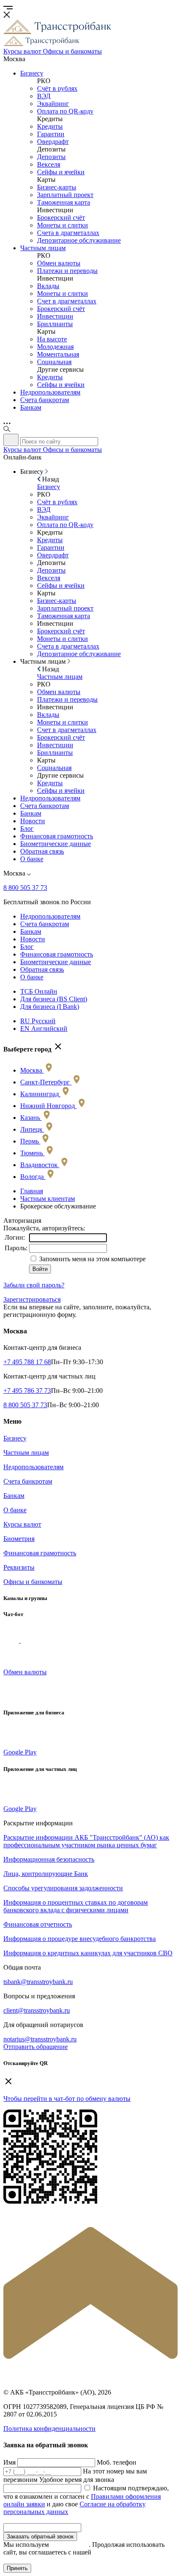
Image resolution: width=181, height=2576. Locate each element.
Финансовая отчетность (38, 1924)
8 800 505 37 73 (25, 888)
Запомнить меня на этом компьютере (92, 1259)
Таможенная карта (64, 202)
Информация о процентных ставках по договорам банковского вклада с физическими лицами (76, 1906)
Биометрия (19, 1539)
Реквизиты (19, 1567)
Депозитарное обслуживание (79, 240)
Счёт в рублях (57, 88)
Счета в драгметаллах (68, 233)
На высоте (52, 339)
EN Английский (44, 1029)
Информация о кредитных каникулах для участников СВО (88, 1953)
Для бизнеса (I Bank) (50, 1007)
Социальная (54, 362)
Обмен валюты (59, 263)
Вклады (48, 286)
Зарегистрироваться (32, 1299)
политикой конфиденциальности (64, 2556)
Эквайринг (53, 104)
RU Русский (38, 1021)
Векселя (49, 164)
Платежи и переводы (67, 271)
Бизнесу (32, 73)
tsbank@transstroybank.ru (38, 1982)
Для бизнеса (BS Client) (54, 999)
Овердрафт (53, 142)
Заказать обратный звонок (40, 2537)
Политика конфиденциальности (49, 2429)
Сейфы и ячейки (61, 172)
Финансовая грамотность (57, 836)
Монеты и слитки (63, 225)
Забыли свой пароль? (34, 1285)
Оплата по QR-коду (65, 111)
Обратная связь (42, 851)
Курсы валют (22, 1524)
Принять (17, 2568)
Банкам (31, 407)
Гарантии (51, 134)
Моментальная (58, 354)
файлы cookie (70, 2545)
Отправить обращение (36, 2047)
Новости (33, 821)
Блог (27, 828)
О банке (32, 859)
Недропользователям (50, 392)
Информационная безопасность (49, 1859)
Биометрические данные (56, 844)
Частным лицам (43, 248)
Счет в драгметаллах (67, 301)
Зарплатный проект (65, 195)
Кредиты (50, 126)
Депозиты (51, 157)
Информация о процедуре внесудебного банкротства (80, 1939)
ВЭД (44, 96)
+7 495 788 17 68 (27, 1362)
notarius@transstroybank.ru (40, 2039)
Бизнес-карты (57, 187)
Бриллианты (55, 324)
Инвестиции (55, 316)
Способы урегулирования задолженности (63, 1888)
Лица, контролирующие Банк (46, 1874)
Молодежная (55, 347)
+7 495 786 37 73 (27, 1391)
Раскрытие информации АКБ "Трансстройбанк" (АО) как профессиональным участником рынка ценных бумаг (86, 1841)
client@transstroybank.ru (37, 2010)
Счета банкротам (45, 400)
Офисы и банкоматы (33, 1582)
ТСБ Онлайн (39, 991)
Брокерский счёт (61, 218)
